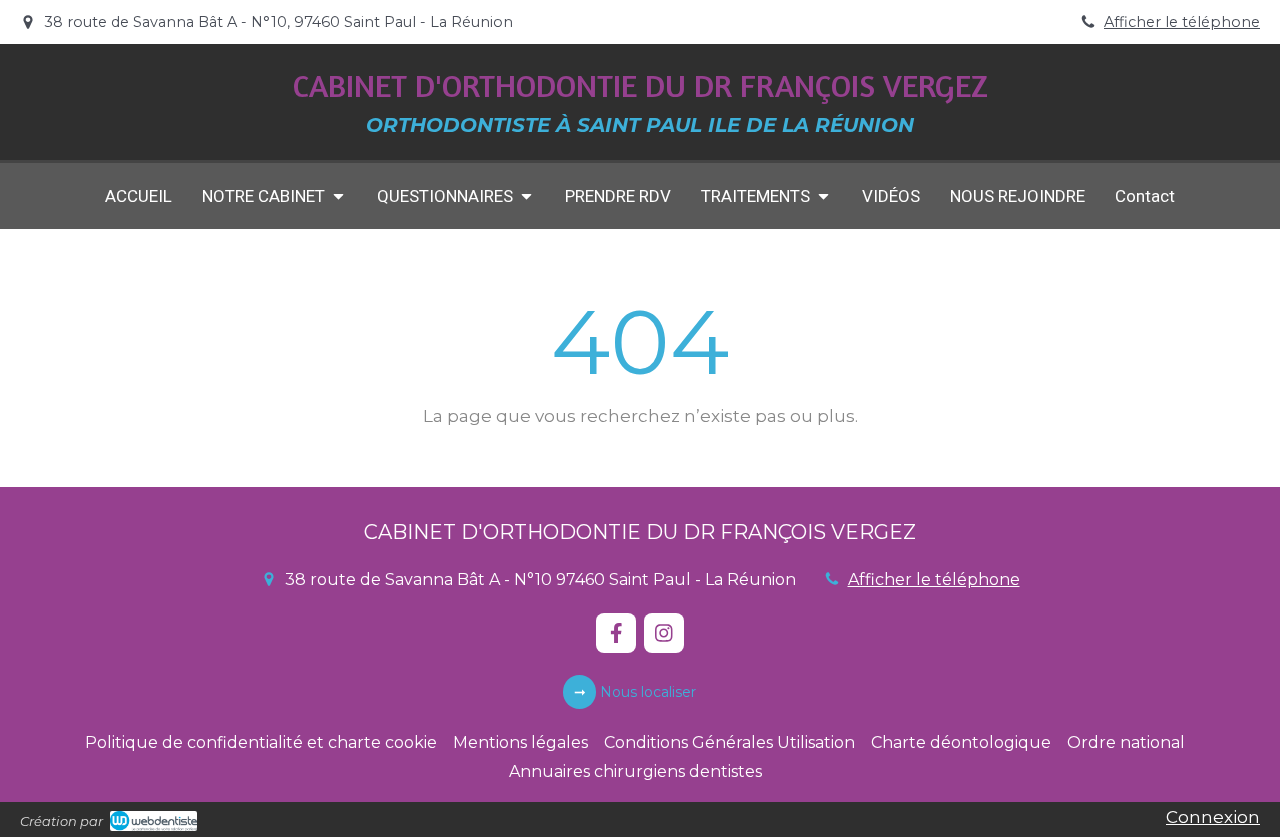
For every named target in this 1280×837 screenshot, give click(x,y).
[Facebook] (616, 633)
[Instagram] (664, 633)
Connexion (1213, 817)
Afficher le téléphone (1182, 22)
